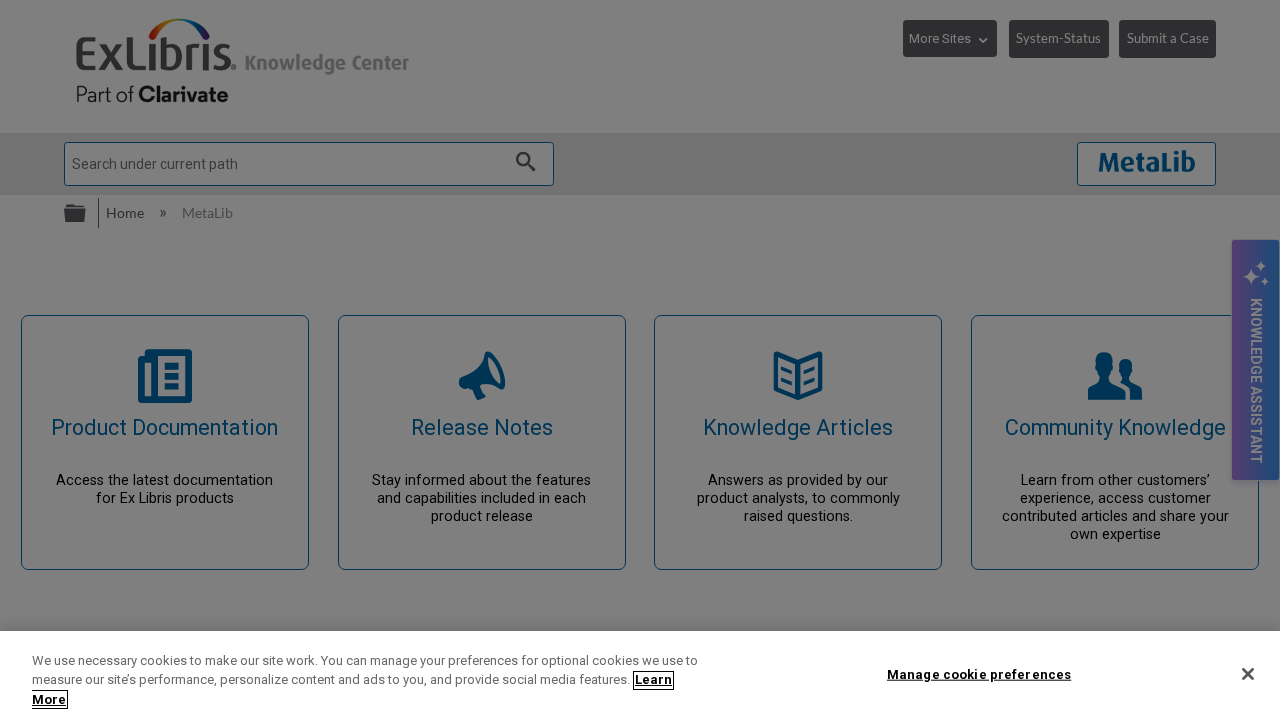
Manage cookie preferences (979, 673)
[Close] (1248, 674)
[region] (640, 675)
